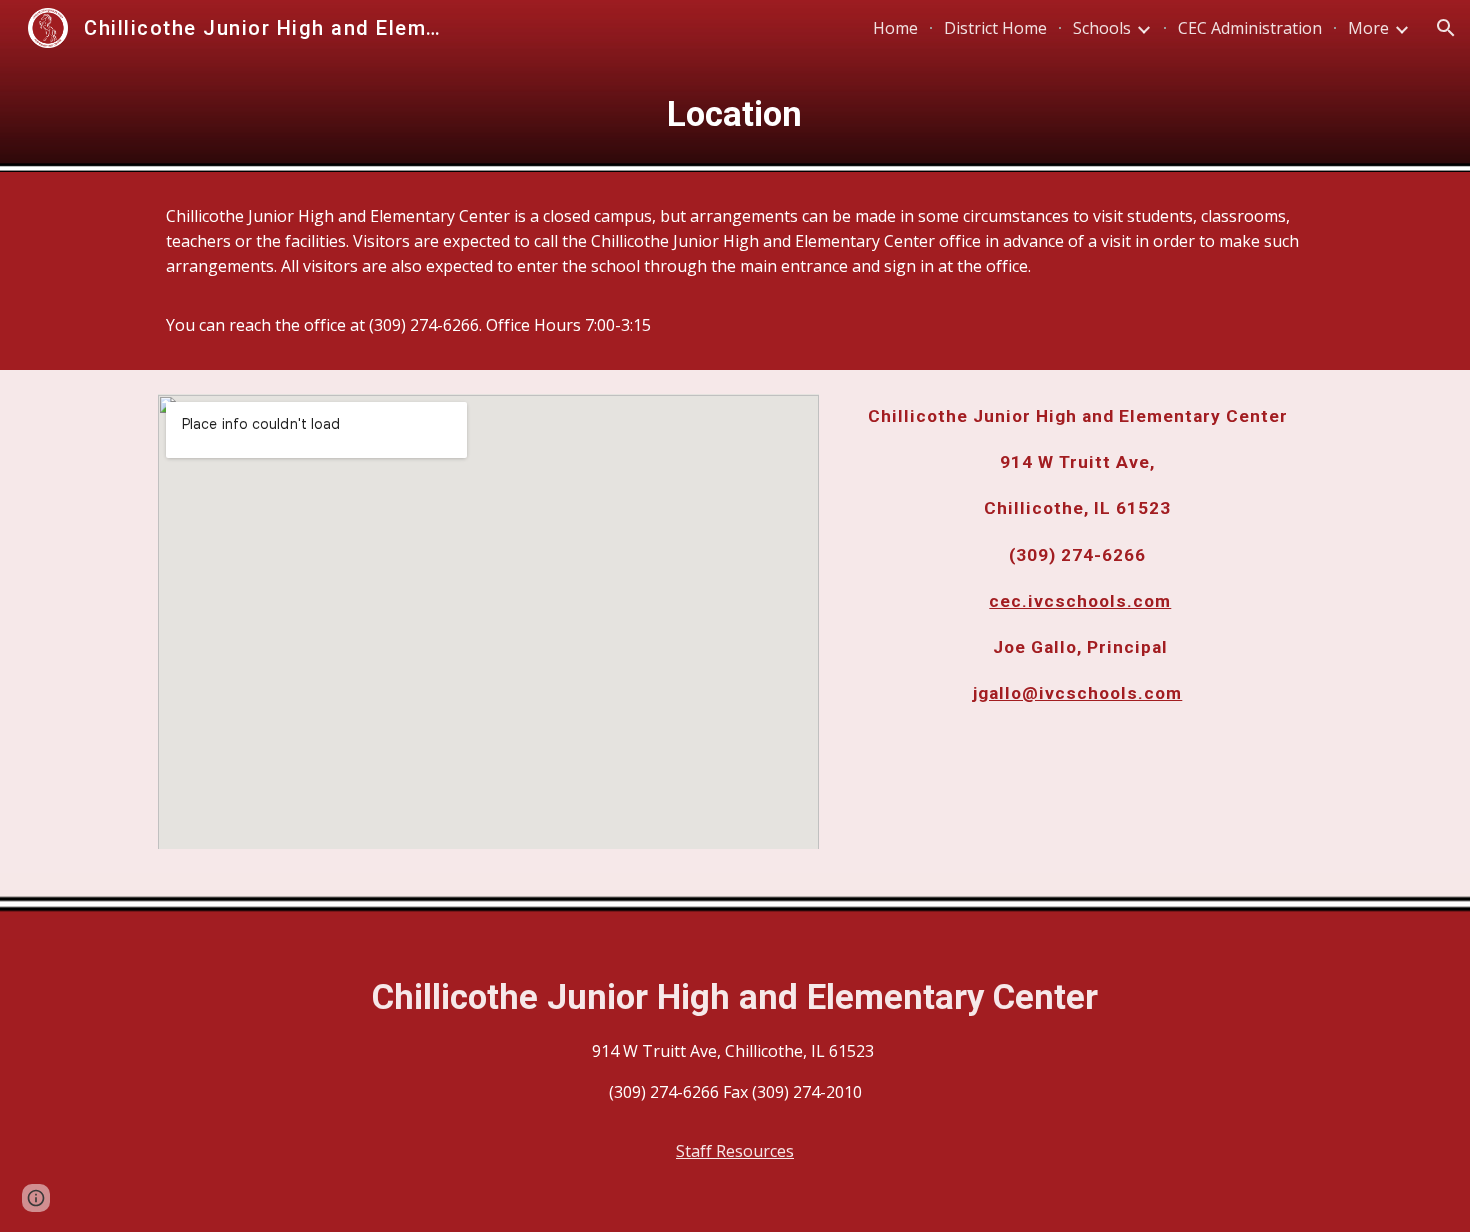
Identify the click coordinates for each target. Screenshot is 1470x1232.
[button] (1446, 28)
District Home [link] (995, 28)
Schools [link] (1102, 28)
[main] (735, 114)
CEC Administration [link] (1250, 28)
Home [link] (895, 28)
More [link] (1368, 28)
